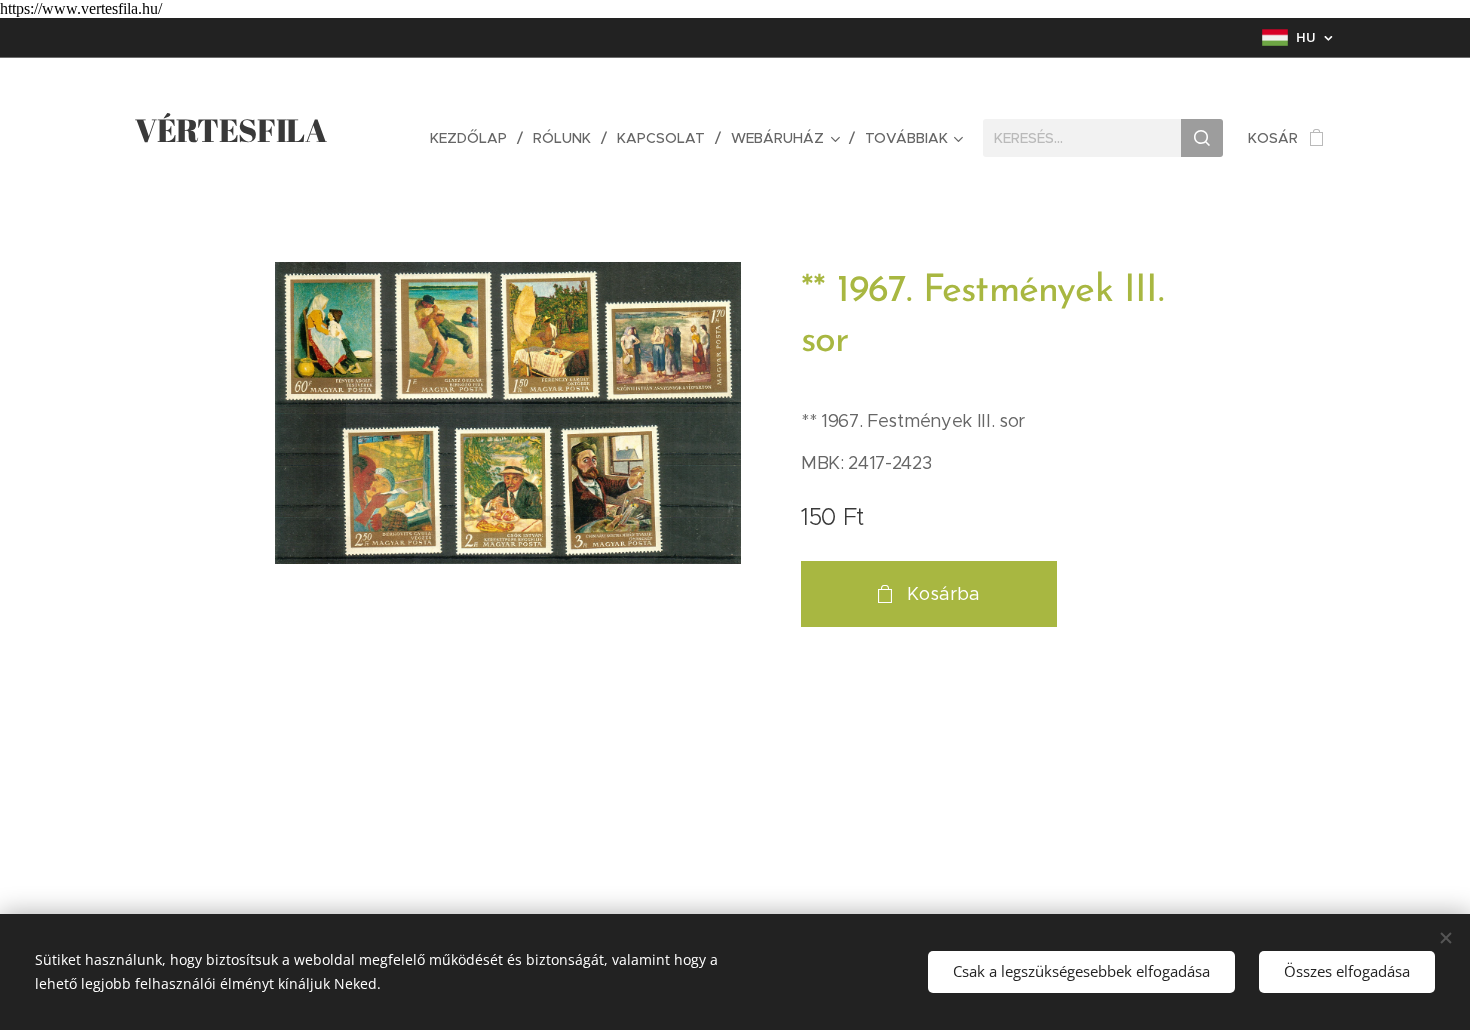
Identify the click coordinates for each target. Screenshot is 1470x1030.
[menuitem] (474, 138)
